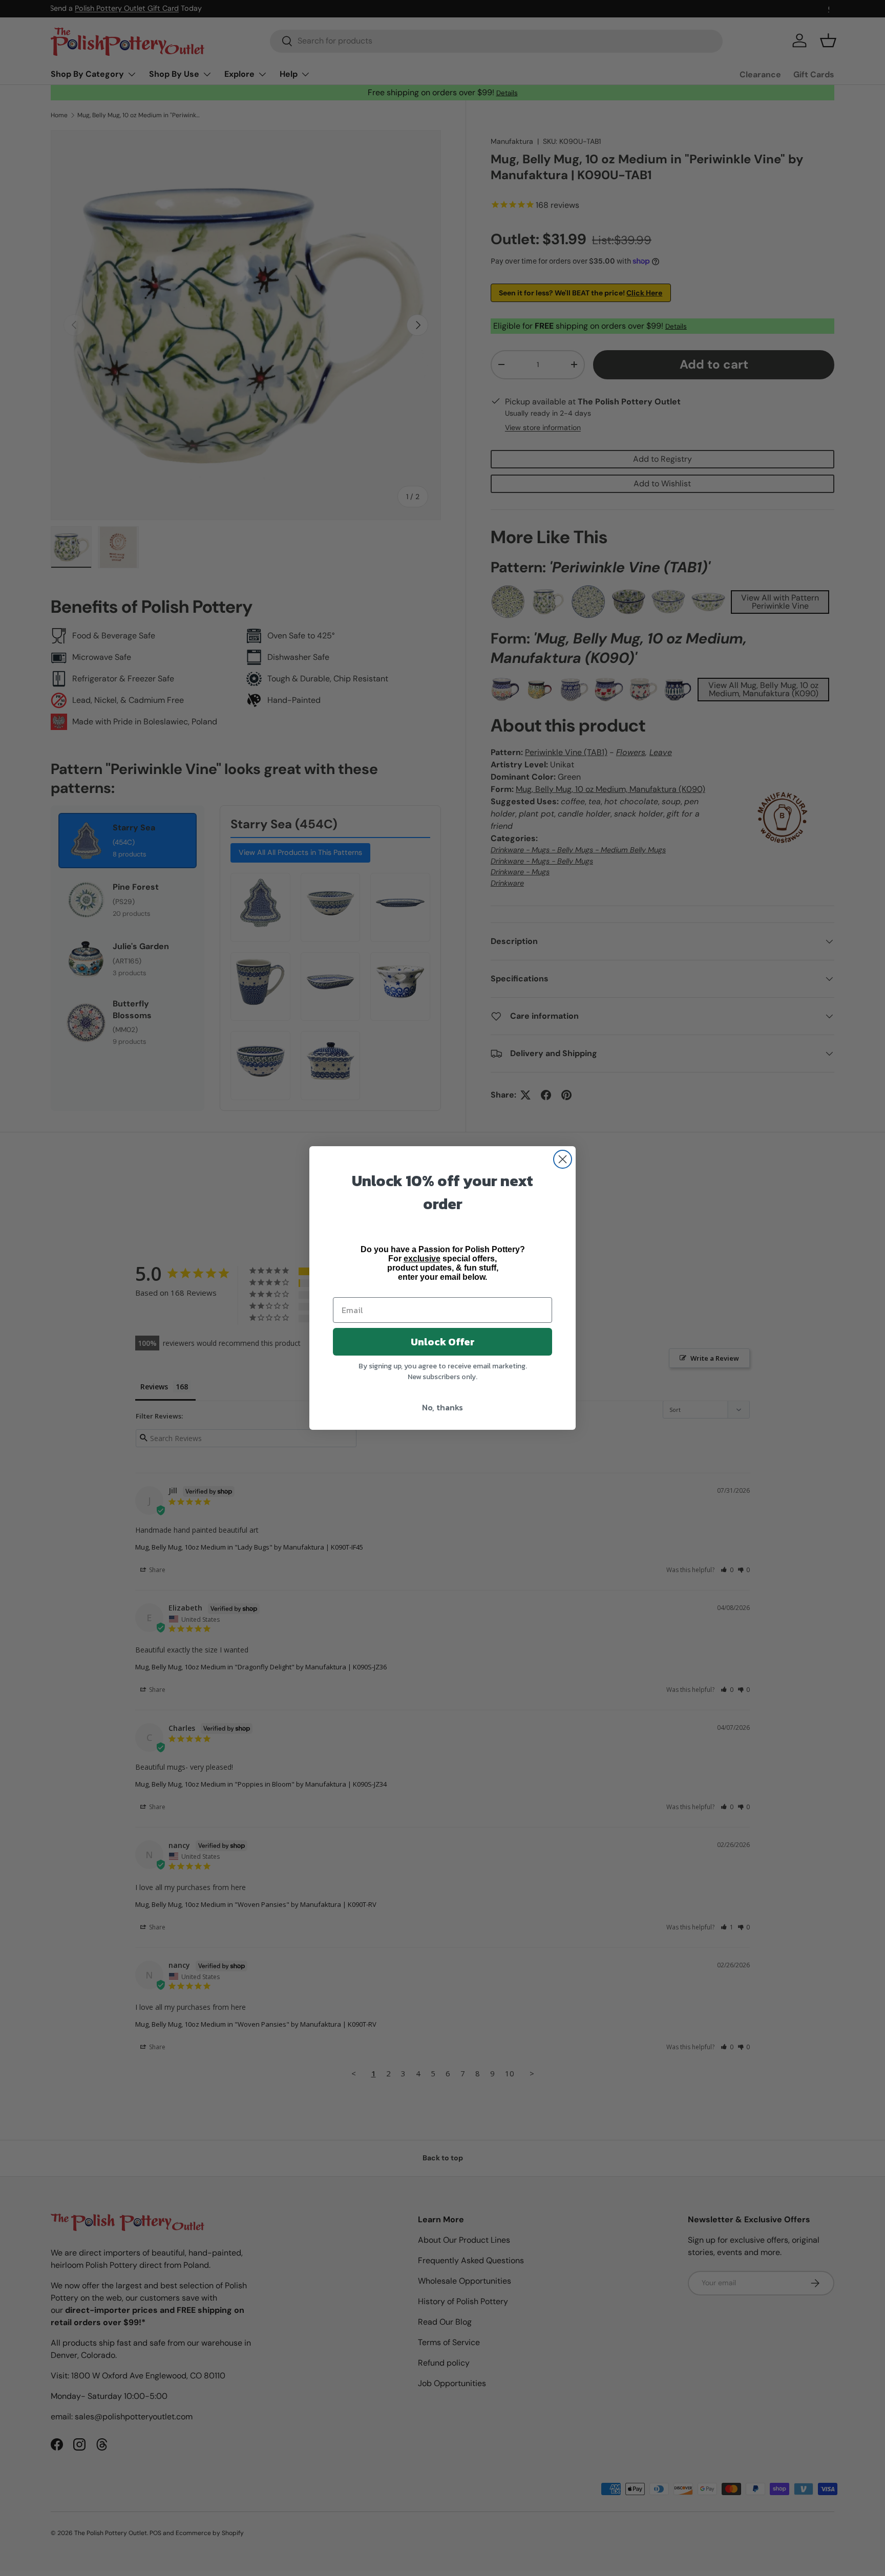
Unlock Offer (443, 1342)
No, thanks (442, 1407)
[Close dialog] (563, 1159)
